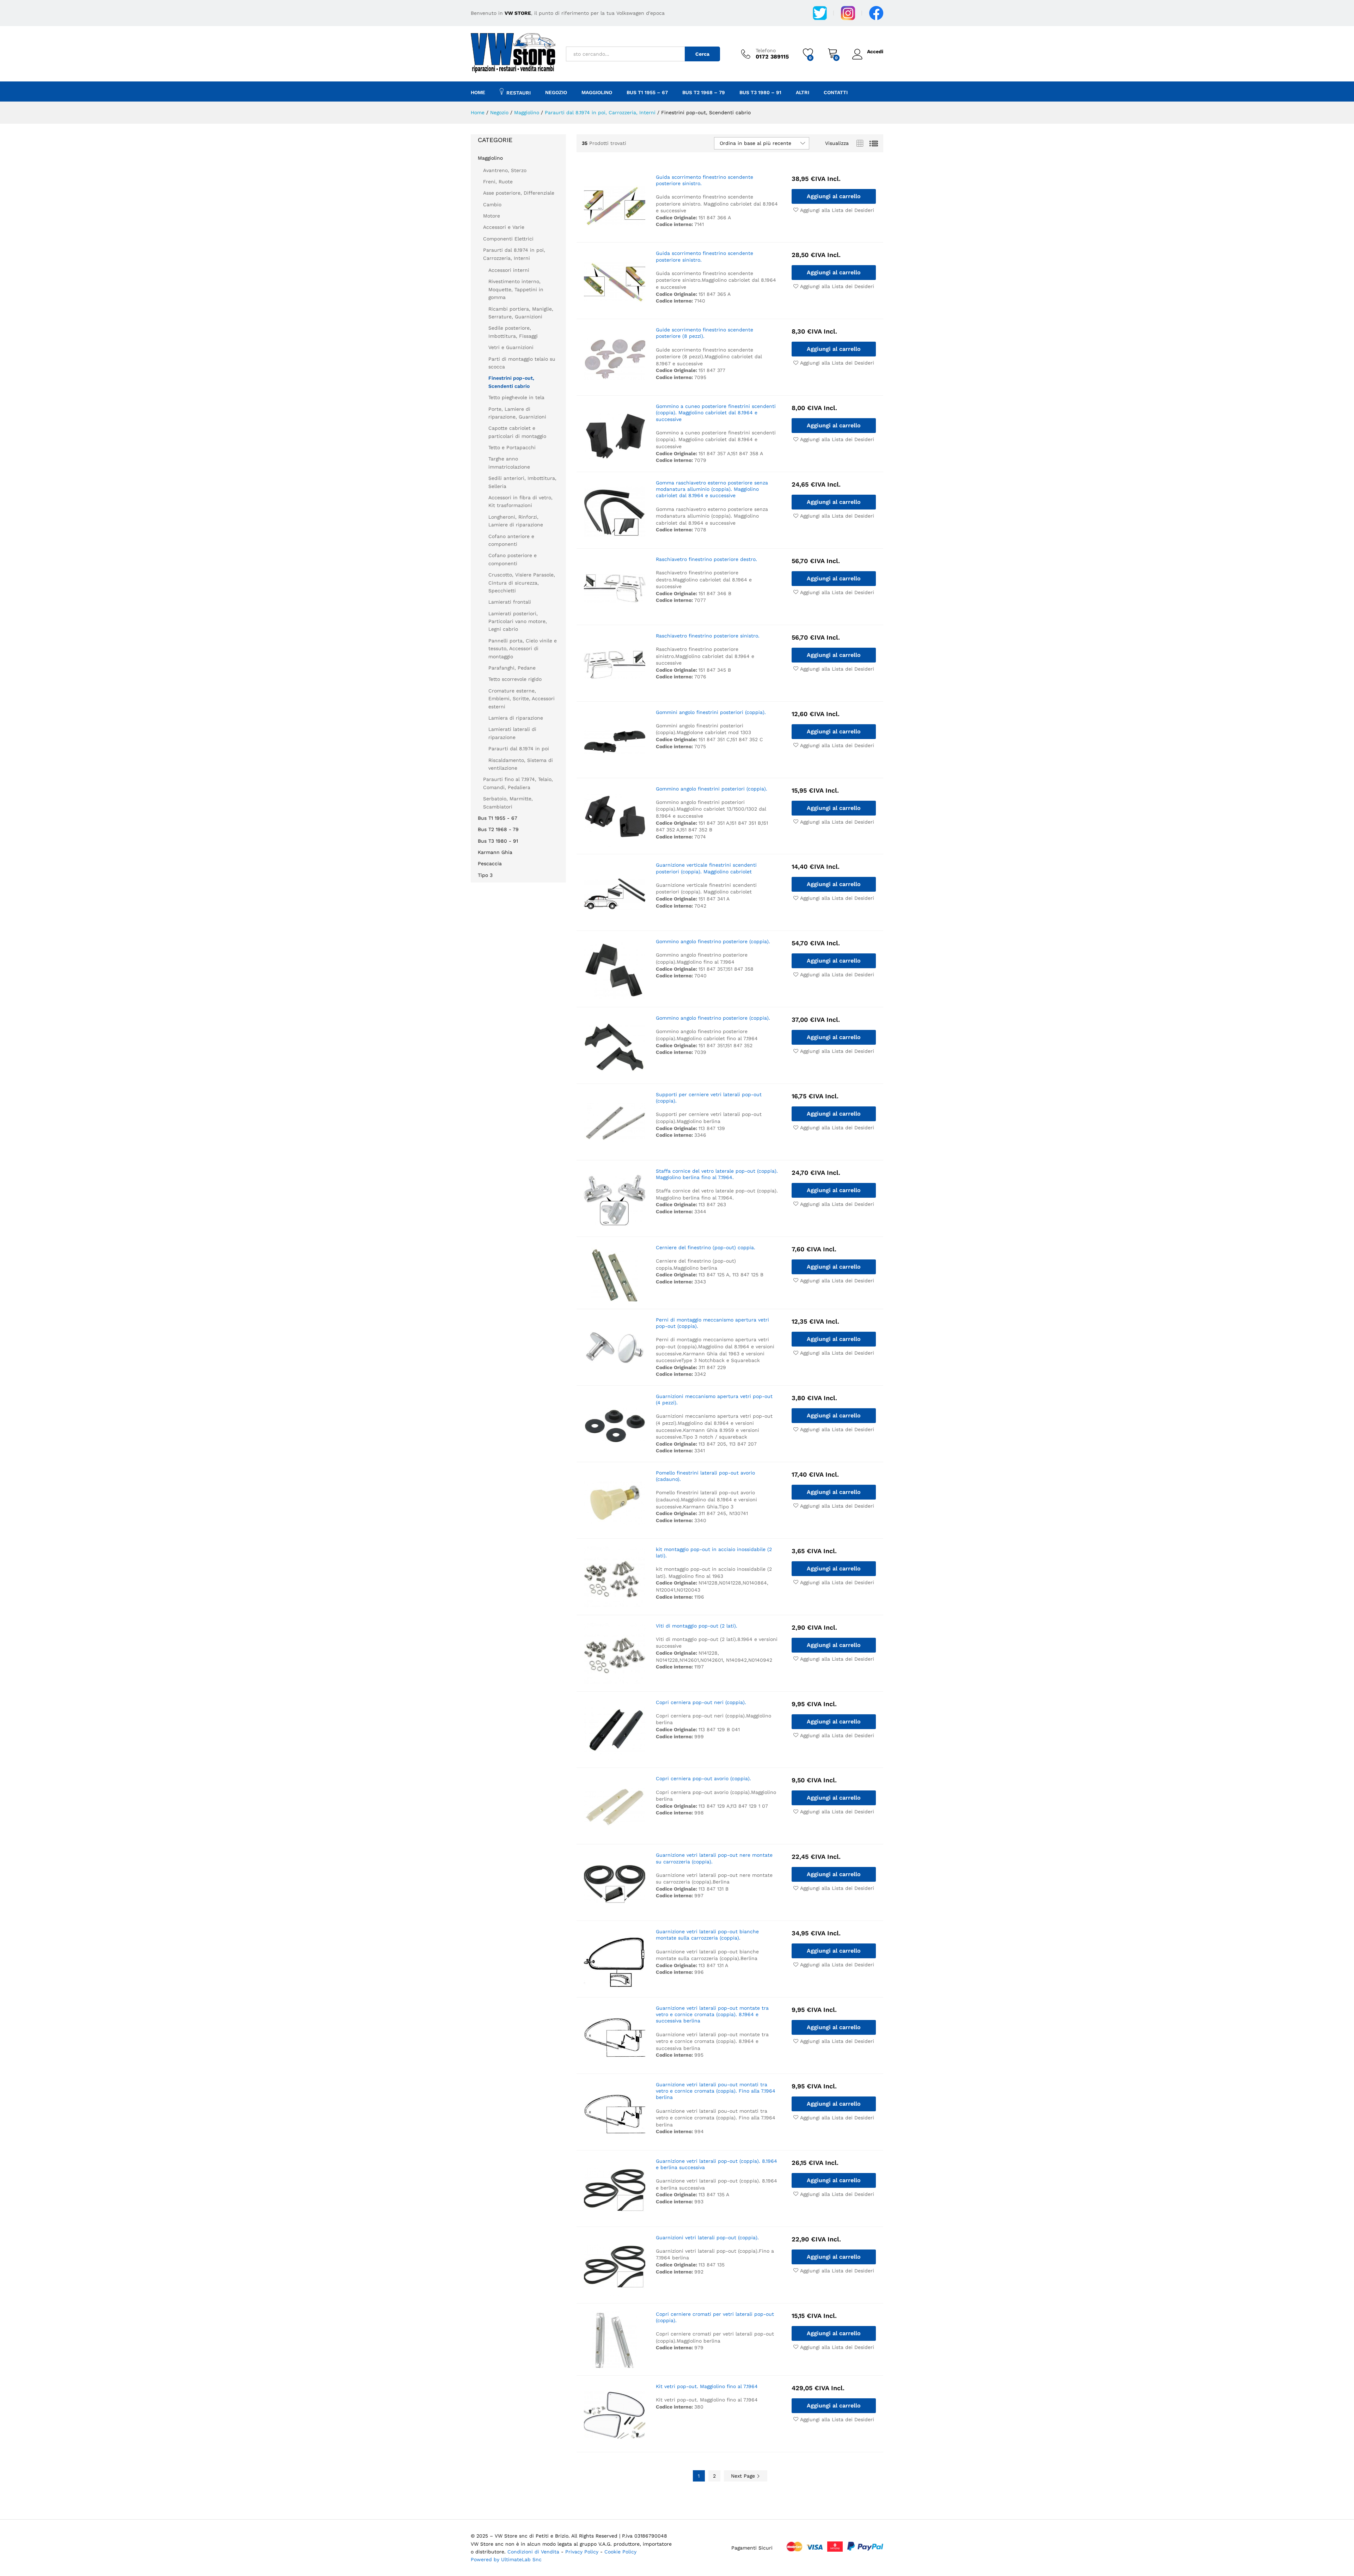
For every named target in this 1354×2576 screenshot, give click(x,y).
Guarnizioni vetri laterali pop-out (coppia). (707, 2238)
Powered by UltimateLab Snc (506, 2559)
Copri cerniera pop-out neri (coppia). (701, 1702)
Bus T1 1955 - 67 (498, 818)
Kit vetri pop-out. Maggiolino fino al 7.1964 (707, 2386)
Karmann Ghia (495, 852)
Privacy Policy (583, 2552)
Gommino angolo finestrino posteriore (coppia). (713, 941)
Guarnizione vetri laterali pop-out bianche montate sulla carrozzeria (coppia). (707, 1935)
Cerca (702, 54)
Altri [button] (803, 92)
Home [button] (478, 92)
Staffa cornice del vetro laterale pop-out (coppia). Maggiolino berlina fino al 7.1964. (717, 1174)
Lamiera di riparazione (516, 718)
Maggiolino (490, 158)
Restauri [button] (519, 93)
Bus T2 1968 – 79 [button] (704, 92)
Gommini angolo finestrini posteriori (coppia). (711, 712)
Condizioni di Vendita (533, 2552)
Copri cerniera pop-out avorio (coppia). (703, 1778)
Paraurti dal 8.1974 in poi (519, 749)
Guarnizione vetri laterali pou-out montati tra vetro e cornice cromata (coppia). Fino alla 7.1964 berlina (716, 2091)
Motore (492, 216)
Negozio (556, 92)
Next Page (744, 2476)
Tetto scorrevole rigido (515, 679)
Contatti (836, 92)
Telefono (766, 50)
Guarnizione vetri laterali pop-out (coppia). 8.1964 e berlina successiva (716, 2164)
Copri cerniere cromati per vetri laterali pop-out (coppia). (715, 2317)
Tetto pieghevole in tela (516, 397)
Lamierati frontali (510, 602)
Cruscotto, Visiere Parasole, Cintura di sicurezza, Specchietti (522, 583)
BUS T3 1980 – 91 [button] (760, 92)
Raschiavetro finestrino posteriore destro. (706, 559)
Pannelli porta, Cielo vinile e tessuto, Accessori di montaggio (523, 649)
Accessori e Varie (504, 227)
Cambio (492, 205)
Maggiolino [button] (597, 92)
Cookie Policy (620, 2552)
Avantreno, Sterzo (505, 170)
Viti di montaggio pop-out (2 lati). (697, 1626)
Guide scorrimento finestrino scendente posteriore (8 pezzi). (705, 333)
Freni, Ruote (498, 182)
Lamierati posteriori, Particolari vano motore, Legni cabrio (518, 621)
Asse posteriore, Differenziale (519, 193)
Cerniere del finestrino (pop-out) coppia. (706, 1247)
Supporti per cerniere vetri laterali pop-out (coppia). (709, 1098)
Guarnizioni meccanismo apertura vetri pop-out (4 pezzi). (714, 1399)
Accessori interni (509, 270)
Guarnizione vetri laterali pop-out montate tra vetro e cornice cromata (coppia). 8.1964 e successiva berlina (712, 2014)
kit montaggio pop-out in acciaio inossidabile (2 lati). (714, 1552)
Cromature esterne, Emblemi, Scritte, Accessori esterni (522, 699)
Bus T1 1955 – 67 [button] (647, 92)
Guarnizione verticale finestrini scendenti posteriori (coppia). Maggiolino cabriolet (706, 868)
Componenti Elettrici (508, 239)
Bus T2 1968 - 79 (498, 829)
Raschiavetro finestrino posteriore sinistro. (708, 636)
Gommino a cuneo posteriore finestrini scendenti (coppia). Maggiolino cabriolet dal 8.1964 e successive (716, 413)
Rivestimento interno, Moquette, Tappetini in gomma (516, 289)
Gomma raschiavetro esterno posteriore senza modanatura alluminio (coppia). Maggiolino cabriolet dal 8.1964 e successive (712, 489)
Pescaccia (490, 863)
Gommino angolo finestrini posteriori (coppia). (712, 789)
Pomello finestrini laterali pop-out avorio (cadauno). (705, 1476)
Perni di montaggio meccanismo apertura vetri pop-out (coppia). (712, 1323)
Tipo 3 (485, 875)
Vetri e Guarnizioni (511, 347)
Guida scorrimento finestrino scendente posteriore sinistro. (705, 180)
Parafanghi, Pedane (512, 668)
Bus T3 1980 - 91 (498, 841)
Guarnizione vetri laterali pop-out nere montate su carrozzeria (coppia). (714, 1858)
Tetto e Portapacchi (512, 447)
